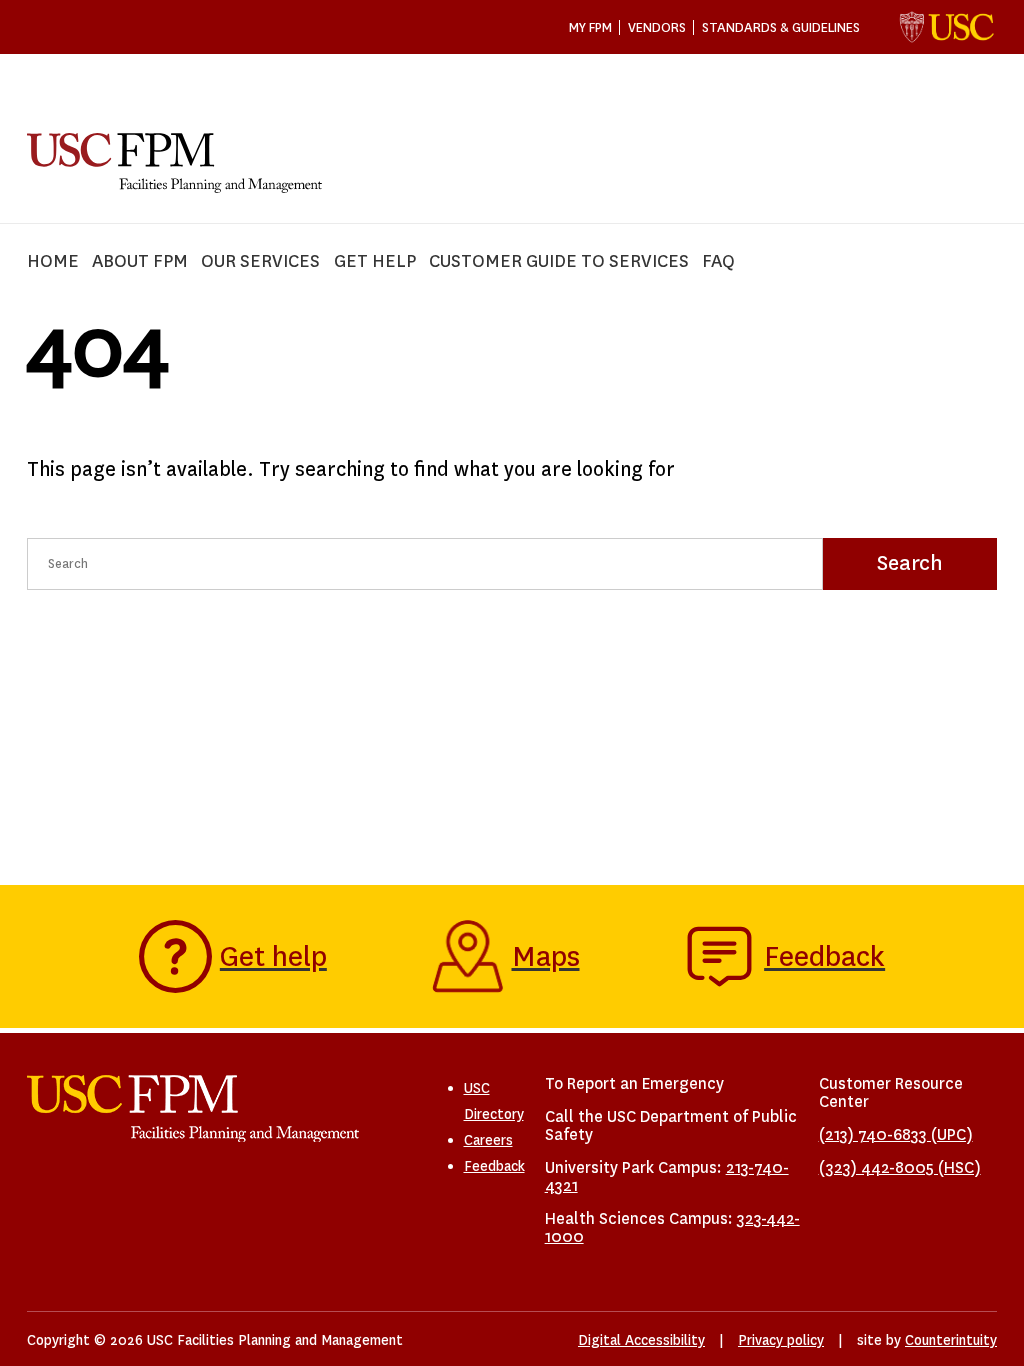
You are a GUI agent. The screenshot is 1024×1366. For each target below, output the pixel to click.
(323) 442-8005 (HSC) (900, 1167)
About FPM (140, 261)
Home (53, 261)
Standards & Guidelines (781, 27)
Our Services (260, 261)
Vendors (657, 27)
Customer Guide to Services (559, 261)
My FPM (590, 27)
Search (910, 563)
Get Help (375, 261)
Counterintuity (951, 1340)
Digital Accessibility (641, 1340)
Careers (488, 1140)
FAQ (718, 261)
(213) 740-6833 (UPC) (896, 1134)
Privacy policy (781, 1340)
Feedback (494, 1166)
